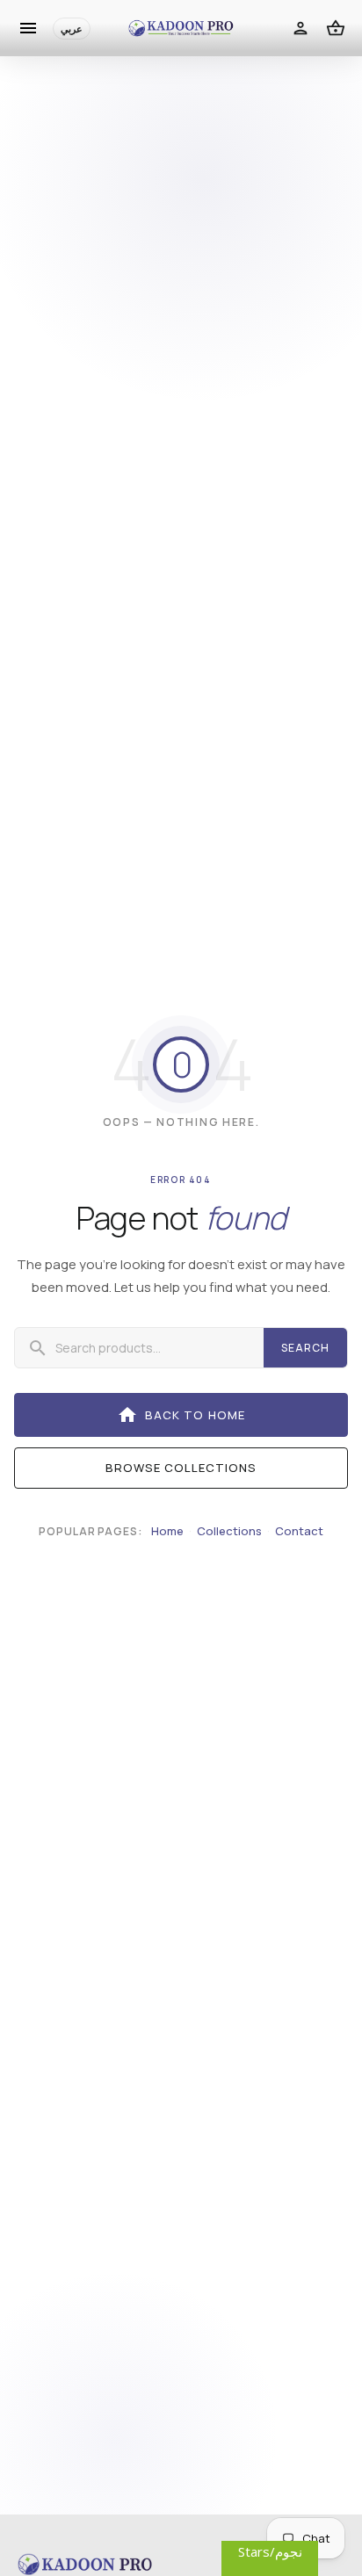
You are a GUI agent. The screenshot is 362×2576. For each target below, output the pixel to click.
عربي (72, 29)
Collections (229, 1531)
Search (305, 1348)
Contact (299, 1531)
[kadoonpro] (181, 29)
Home (167, 1531)
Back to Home (181, 1415)
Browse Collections (181, 1468)
